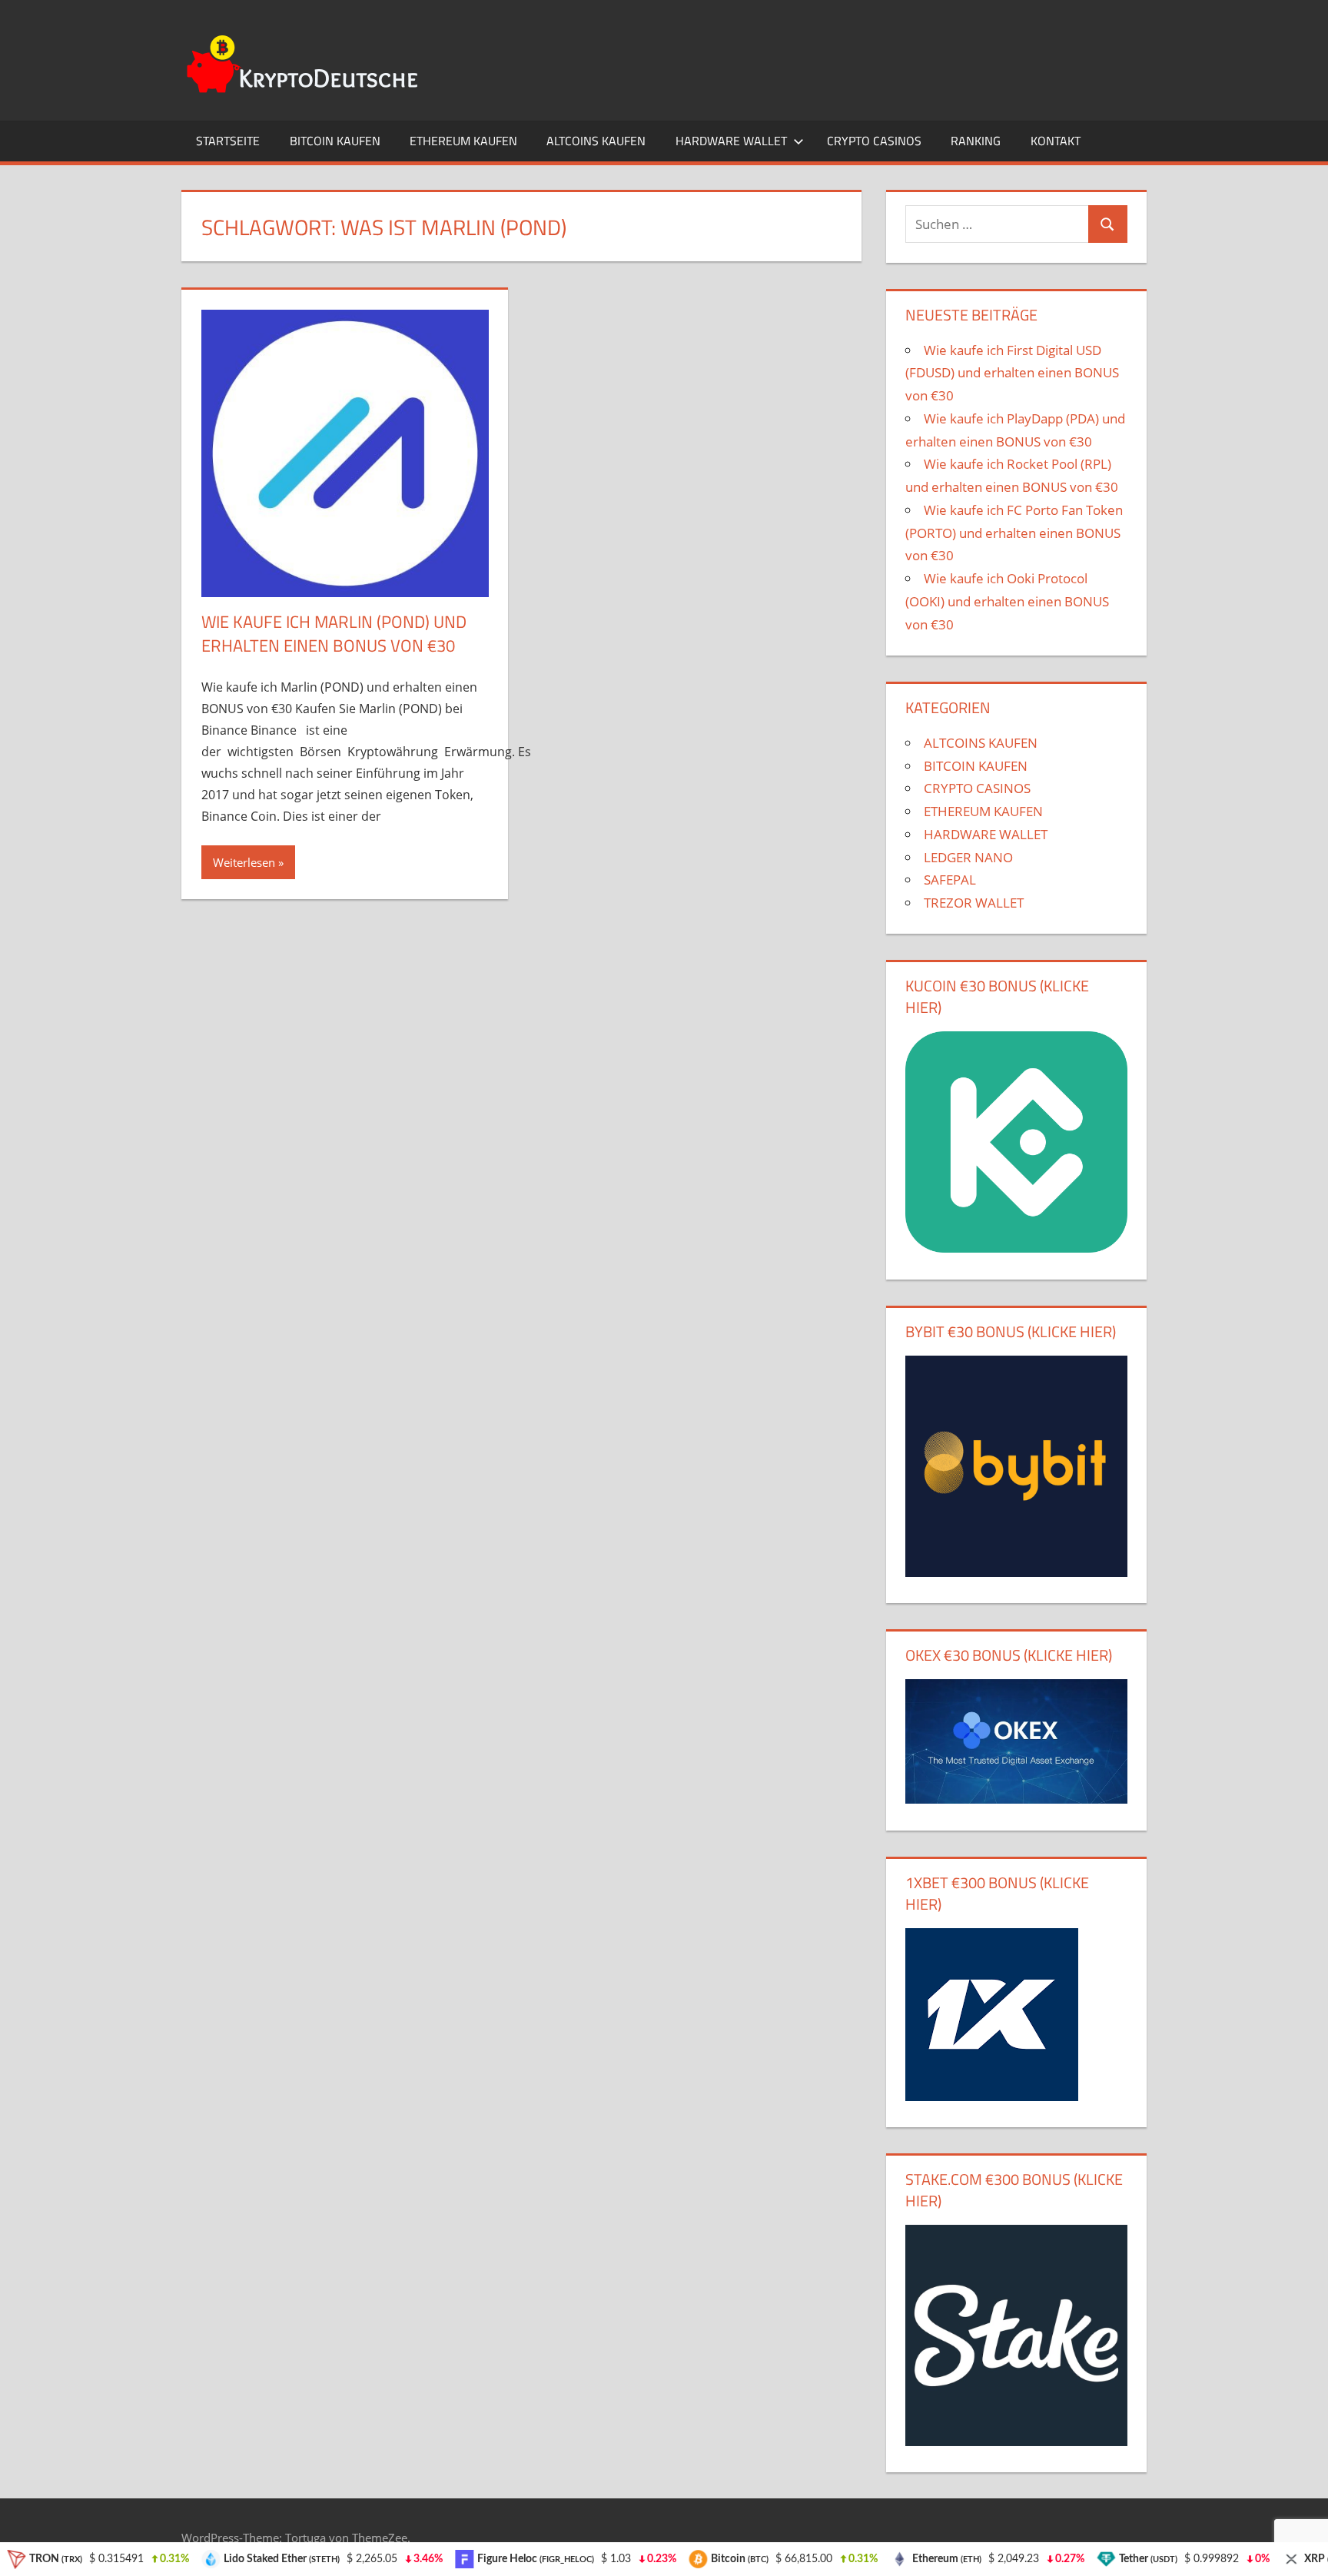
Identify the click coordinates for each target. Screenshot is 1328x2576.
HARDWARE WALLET (731, 141)
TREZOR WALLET (974, 903)
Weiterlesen (244, 862)
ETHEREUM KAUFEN (463, 141)
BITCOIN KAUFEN (335, 141)
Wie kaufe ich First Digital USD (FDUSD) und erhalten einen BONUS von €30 (1012, 373)
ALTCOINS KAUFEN (596, 141)
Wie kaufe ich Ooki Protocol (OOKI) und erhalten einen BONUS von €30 (1007, 601)
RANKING (976, 141)
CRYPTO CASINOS (874, 141)
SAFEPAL (950, 880)
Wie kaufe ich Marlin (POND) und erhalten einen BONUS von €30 (334, 634)
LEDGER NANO (968, 857)
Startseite (228, 141)
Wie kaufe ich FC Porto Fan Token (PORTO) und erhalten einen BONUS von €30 (1014, 533)
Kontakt (1056, 141)
